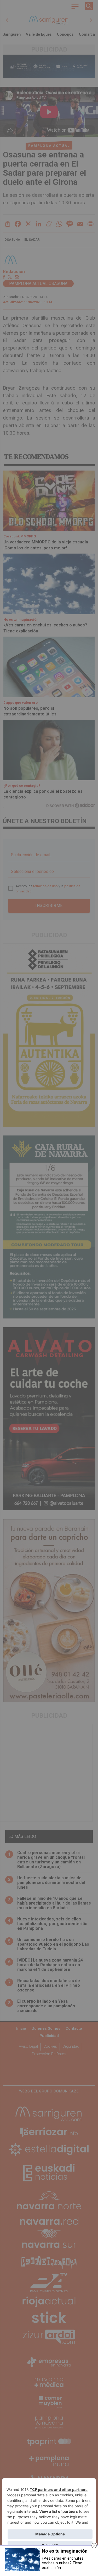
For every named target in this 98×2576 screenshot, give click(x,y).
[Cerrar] (94, 2546)
